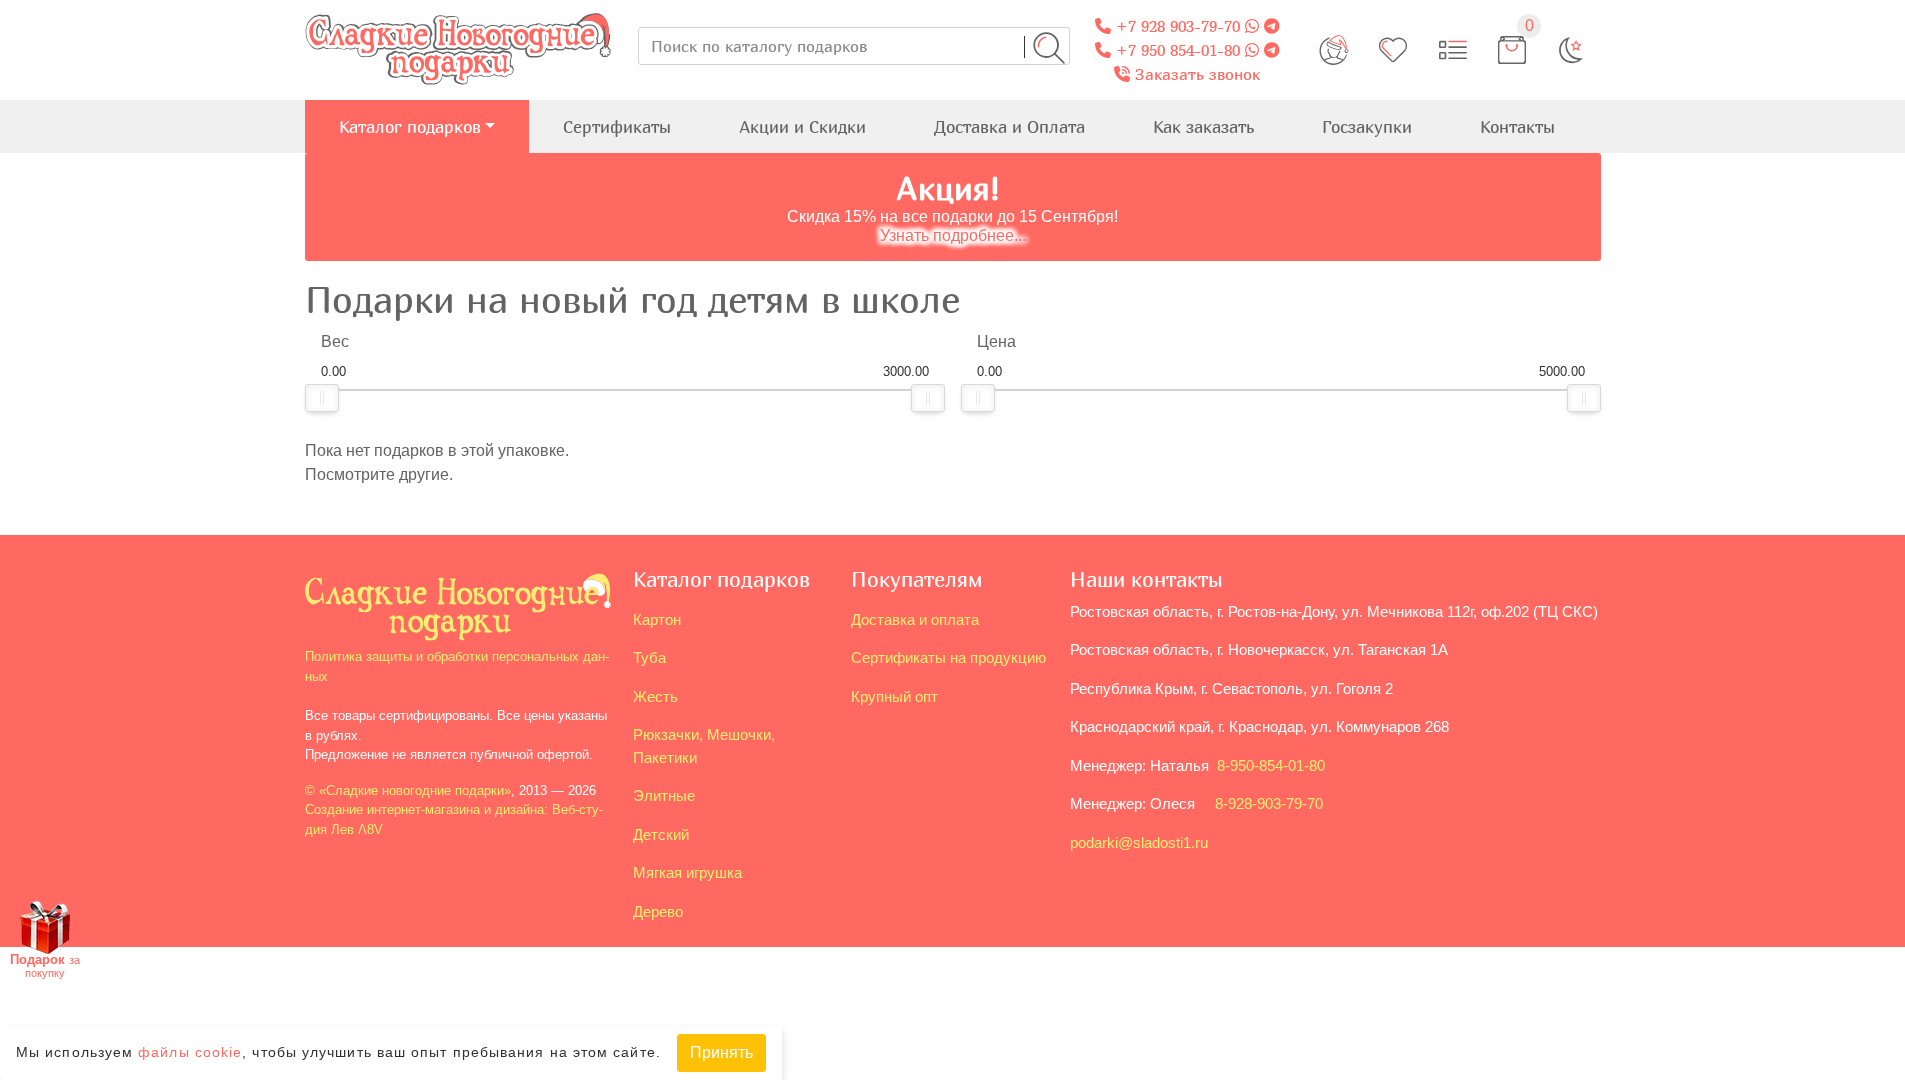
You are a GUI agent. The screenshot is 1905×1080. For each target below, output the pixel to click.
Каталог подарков (410, 126)
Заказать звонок (1195, 74)
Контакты (1517, 126)
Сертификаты (617, 126)
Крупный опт (894, 696)
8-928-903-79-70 (1269, 803)
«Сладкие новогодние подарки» (415, 790)
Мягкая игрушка (687, 872)
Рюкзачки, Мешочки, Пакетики (704, 746)
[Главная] (458, 11)
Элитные (664, 795)
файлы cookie (190, 1053)
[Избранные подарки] (1393, 50)
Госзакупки (1367, 126)
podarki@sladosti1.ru (1139, 842)
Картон (657, 619)
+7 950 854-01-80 (1175, 50)
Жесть (655, 696)
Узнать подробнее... (953, 235)
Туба (649, 657)
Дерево (658, 911)
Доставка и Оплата (1009, 126)
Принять (721, 1052)
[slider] (322, 398)
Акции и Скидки (802, 126)
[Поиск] (1049, 48)
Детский (661, 834)
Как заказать (1203, 126)
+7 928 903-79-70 (1175, 26)
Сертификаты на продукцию (948, 657)
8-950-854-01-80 (1271, 765)
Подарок (45, 965)
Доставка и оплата (915, 619)
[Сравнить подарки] (1453, 50)
